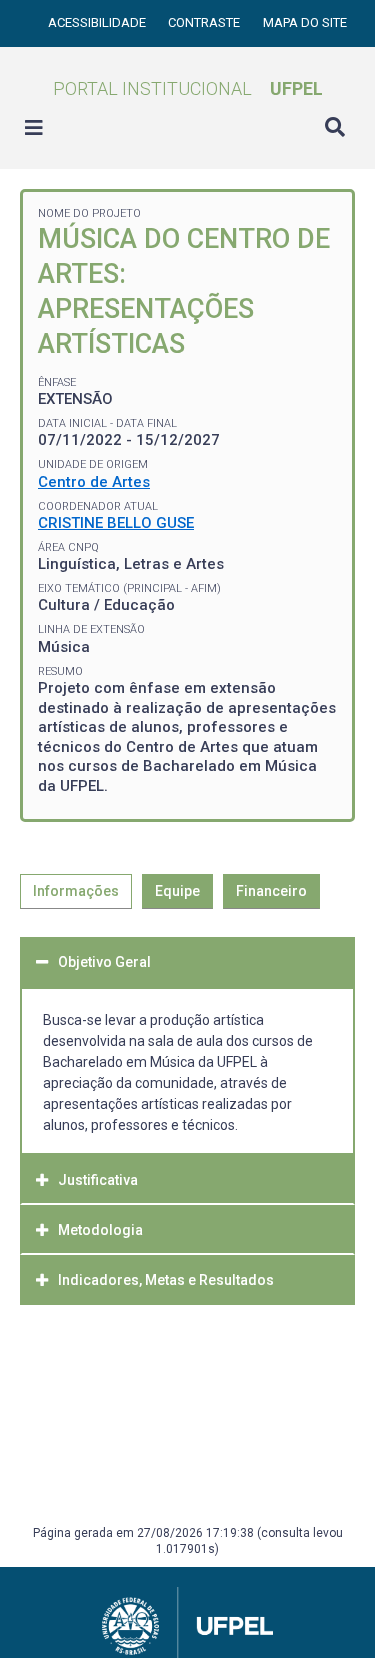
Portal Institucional (188, 88)
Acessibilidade (98, 22)
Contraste (205, 22)
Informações (76, 891)
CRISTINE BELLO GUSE (116, 523)
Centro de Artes (94, 482)
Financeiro (271, 891)
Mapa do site (305, 22)
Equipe (177, 891)
